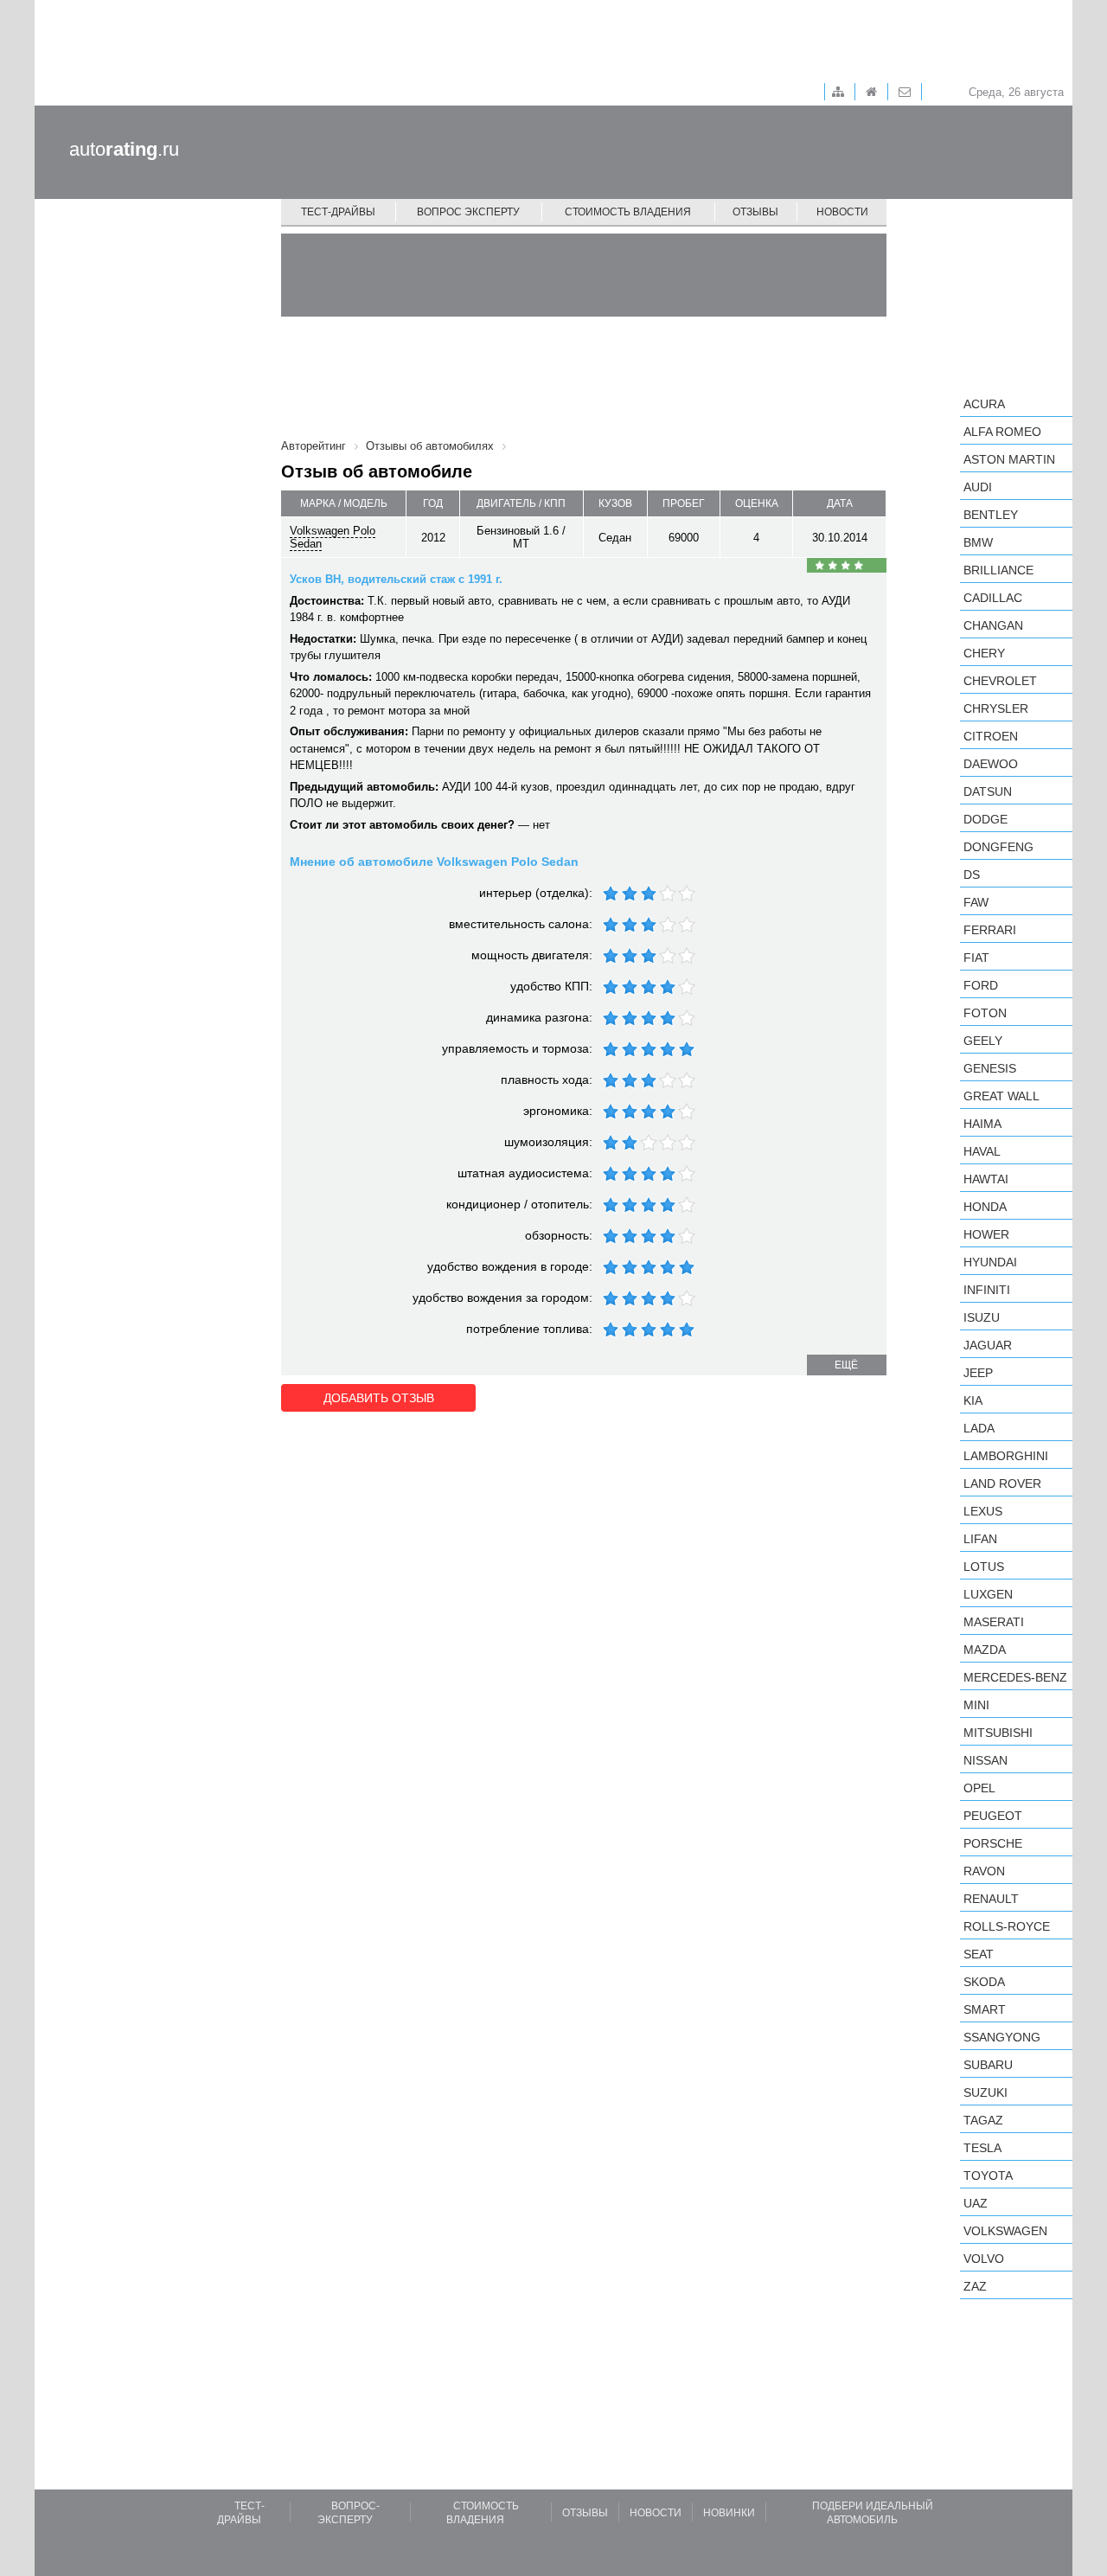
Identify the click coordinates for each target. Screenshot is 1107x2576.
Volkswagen (1005, 2231)
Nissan (985, 1760)
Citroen (991, 736)
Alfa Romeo (1002, 432)
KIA (973, 1400)
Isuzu (982, 1317)
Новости (842, 212)
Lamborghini (1006, 1456)
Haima (982, 1124)
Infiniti (987, 1290)
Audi (978, 487)
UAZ (976, 2203)
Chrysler (996, 708)
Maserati (994, 1622)
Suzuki (985, 2092)
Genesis (990, 1068)
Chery (984, 653)
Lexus (983, 1511)
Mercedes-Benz (1015, 1677)
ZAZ (975, 2286)
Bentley (991, 515)
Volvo (984, 2259)
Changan (993, 625)
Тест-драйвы (338, 212)
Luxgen (988, 1594)
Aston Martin (1009, 459)
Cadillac (993, 598)
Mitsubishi (998, 1733)
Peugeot (993, 1816)
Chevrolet (1000, 681)
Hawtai (986, 1179)
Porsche (993, 1843)
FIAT (976, 958)
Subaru (988, 2065)
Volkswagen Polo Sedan (333, 537)
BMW (978, 542)
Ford (981, 985)
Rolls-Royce (1007, 1926)
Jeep (978, 1373)
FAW (976, 902)
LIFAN (980, 1539)
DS (972, 875)
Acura (984, 404)
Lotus (984, 1567)
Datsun (988, 791)
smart (985, 2009)
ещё (846, 1365)
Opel (979, 1788)
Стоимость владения (628, 212)
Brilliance (998, 570)
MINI (976, 1705)
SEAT (979, 1954)
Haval (982, 1151)
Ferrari (990, 930)
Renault (991, 1899)
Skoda (984, 1982)
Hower (986, 1234)
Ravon (984, 1871)
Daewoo (991, 764)
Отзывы (755, 212)
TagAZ (983, 2120)
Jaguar (988, 1345)
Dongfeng (998, 847)
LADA (979, 1428)
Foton (985, 1013)
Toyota (988, 2176)
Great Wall (1001, 1096)
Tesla (982, 2148)
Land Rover (1002, 1483)
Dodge (985, 819)
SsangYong (1002, 2037)
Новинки (729, 2513)
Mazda (985, 1650)
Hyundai (990, 1262)
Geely (983, 1041)
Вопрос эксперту (468, 212)
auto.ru (124, 149)
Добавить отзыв (379, 1398)
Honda (985, 1207)
